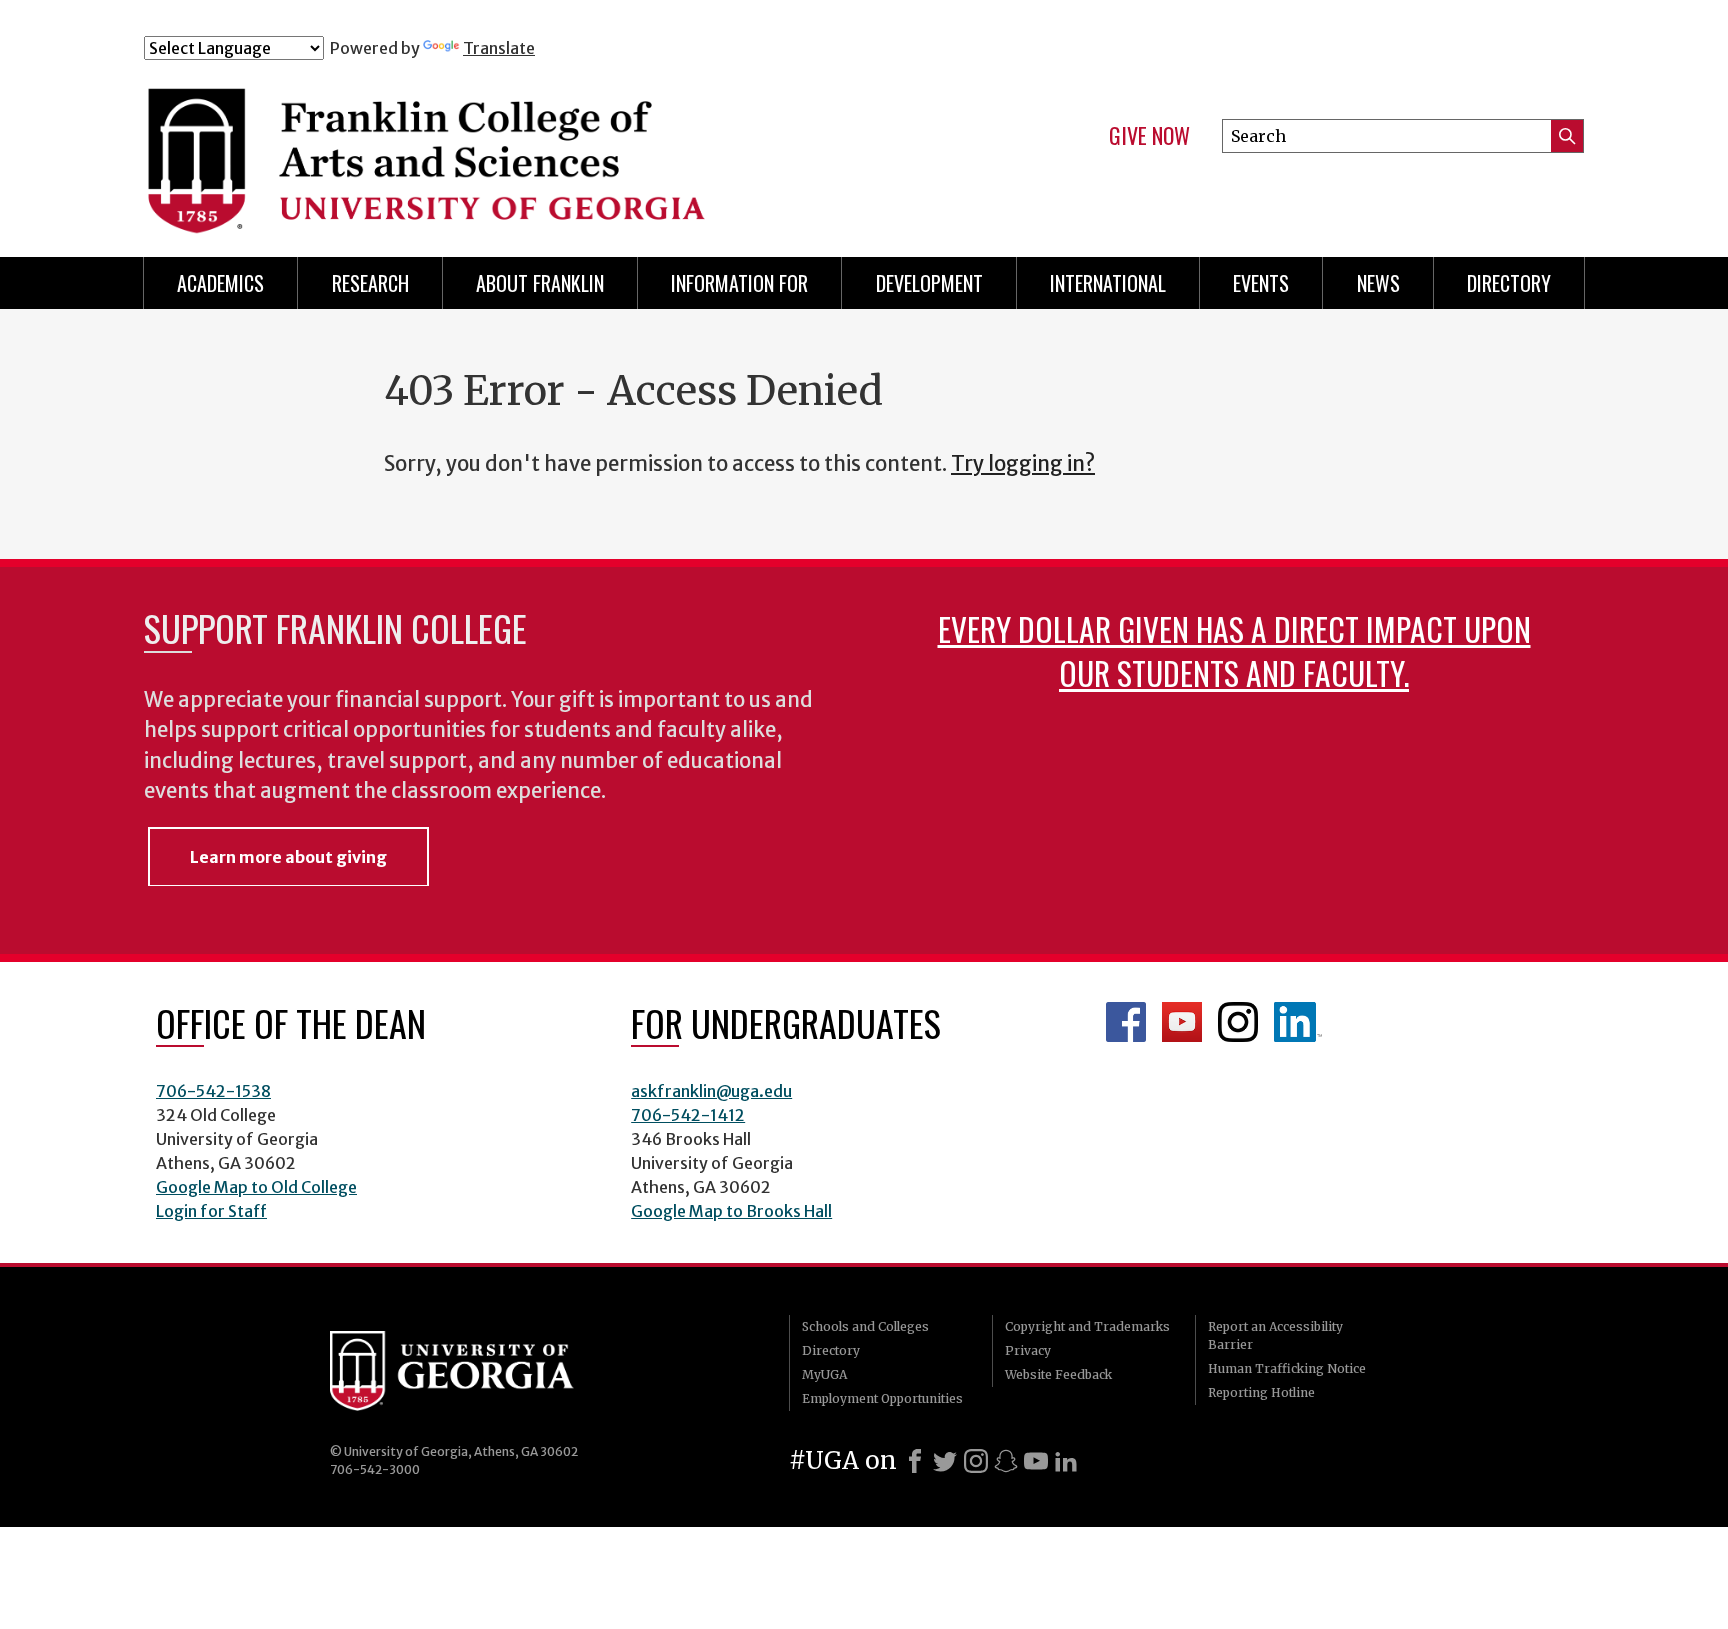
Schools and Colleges (865, 1326)
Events (1261, 283)
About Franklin (540, 283)
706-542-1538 (213, 1091)
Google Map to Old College (256, 1187)
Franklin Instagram (1238, 1022)
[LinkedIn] (1066, 1461)
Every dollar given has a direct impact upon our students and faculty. (1234, 650)
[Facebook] (915, 1461)
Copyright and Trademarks (1087, 1326)
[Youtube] (1036, 1461)
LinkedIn (1298, 1022)
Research (370, 283)
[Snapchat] (1006, 1461)
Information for (739, 283)
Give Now (1149, 136)
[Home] (543, 148)
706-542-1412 (688, 1115)
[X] (945, 1461)
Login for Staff (211, 1211)
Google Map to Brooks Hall (731, 1211)
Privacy (1028, 1350)
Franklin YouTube (1182, 1022)
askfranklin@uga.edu (711, 1091)
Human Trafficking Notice (1287, 1368)
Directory (1509, 283)
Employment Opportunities (882, 1398)
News (1378, 283)
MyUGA (824, 1374)
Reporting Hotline (1261, 1392)
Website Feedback (1058, 1374)
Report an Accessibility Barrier (1275, 1335)
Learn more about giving (288, 857)
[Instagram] (976, 1461)
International (1108, 283)
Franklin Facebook (1126, 1022)
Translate (499, 48)
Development (929, 283)
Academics (220, 283)
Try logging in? (1023, 464)
